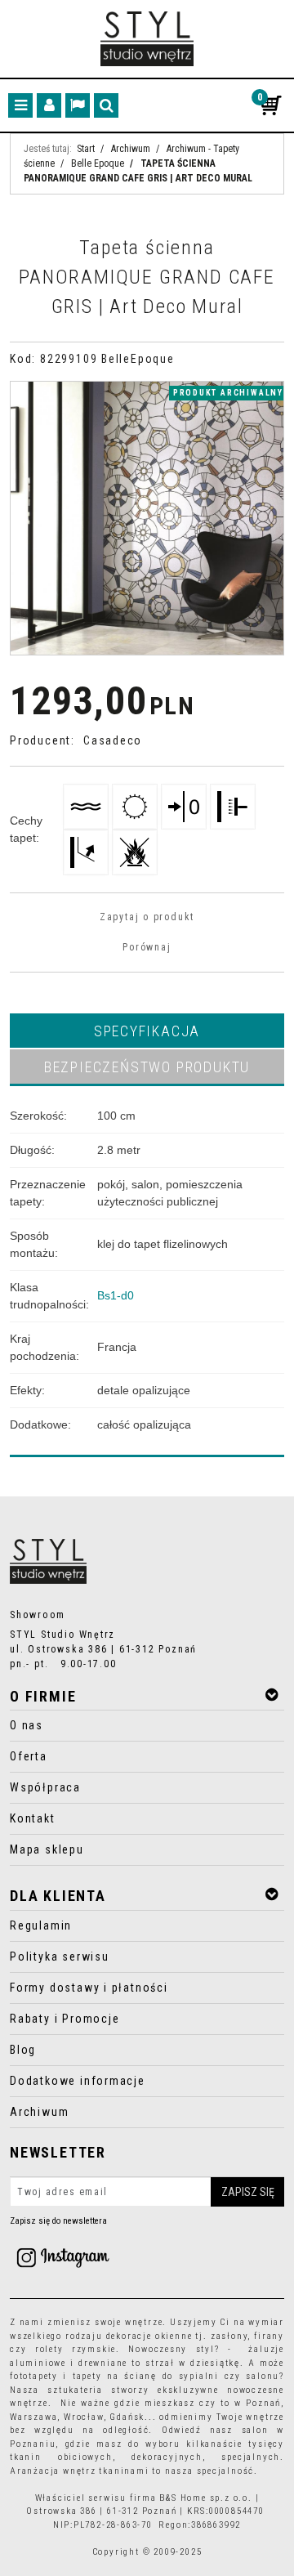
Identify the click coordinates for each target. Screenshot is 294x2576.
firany (269, 2336)
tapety (87, 2376)
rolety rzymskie (76, 2349)
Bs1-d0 (116, 1295)
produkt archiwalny (228, 393)
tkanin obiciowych (61, 2457)
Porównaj (147, 947)
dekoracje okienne (149, 2336)
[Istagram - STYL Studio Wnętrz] (63, 2257)
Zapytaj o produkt (147, 917)
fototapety (34, 2376)
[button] (147, 1031)
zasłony (229, 2336)
